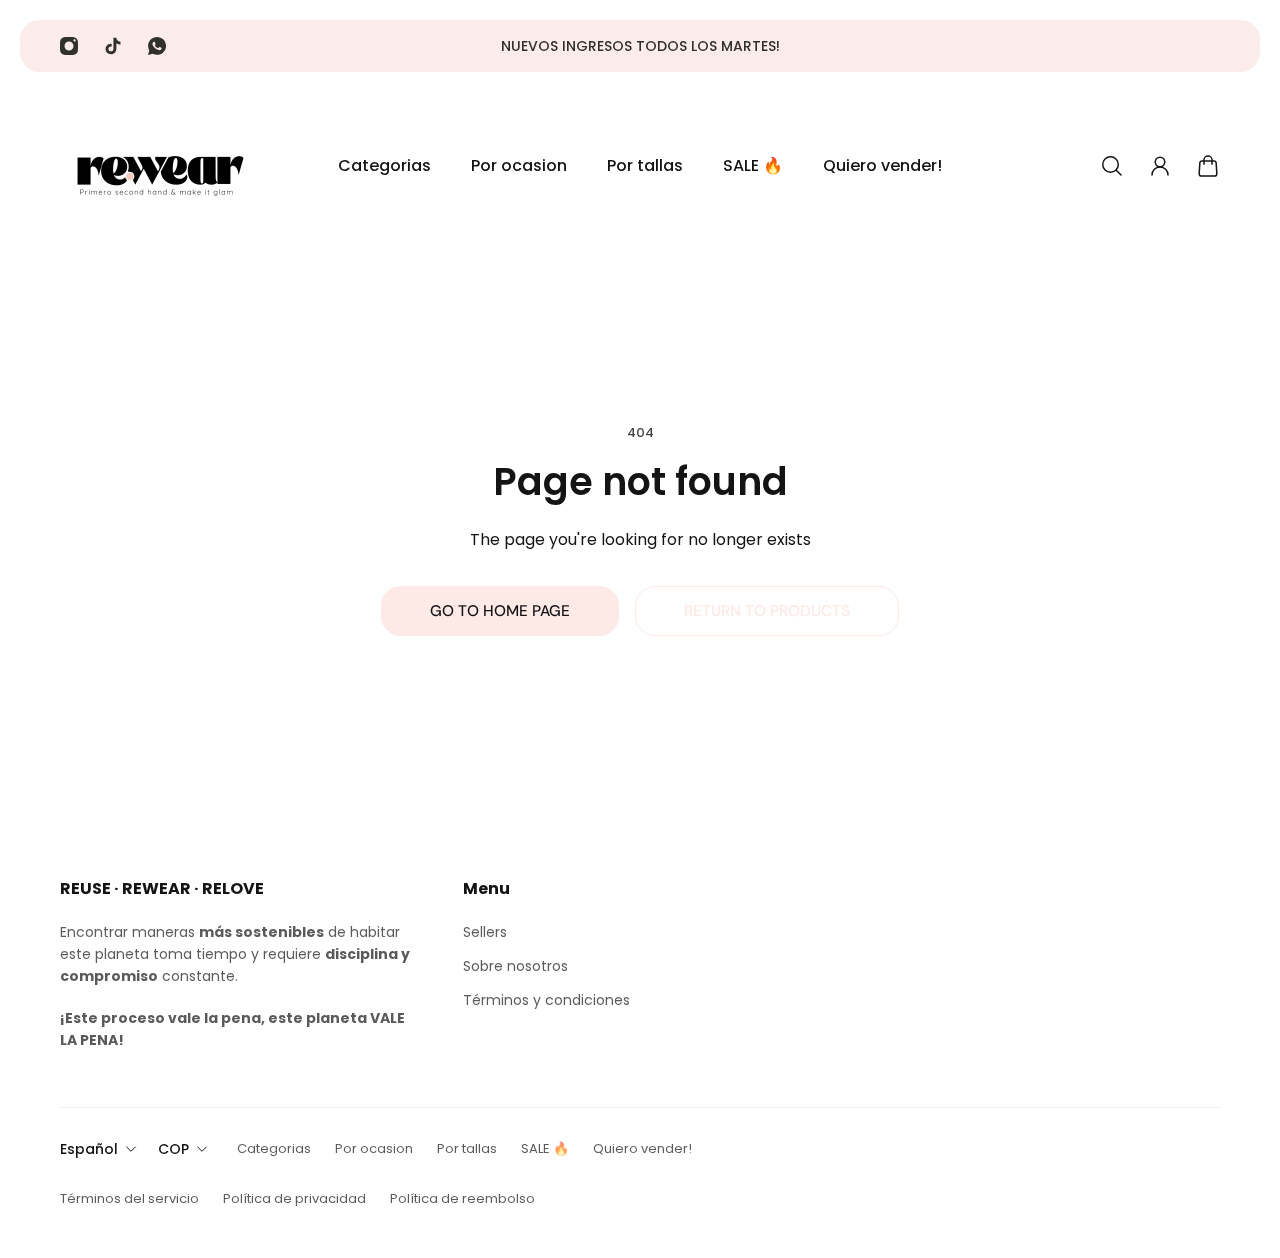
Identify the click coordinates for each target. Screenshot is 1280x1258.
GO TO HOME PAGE (500, 611)
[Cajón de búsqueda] (1112, 166)
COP (173, 1149)
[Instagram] (69, 46)
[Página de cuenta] (1160, 166)
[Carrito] (1208, 166)
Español (89, 1149)
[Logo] (160, 166)
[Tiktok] (113, 46)
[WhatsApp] (157, 46)
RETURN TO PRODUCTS (767, 611)
